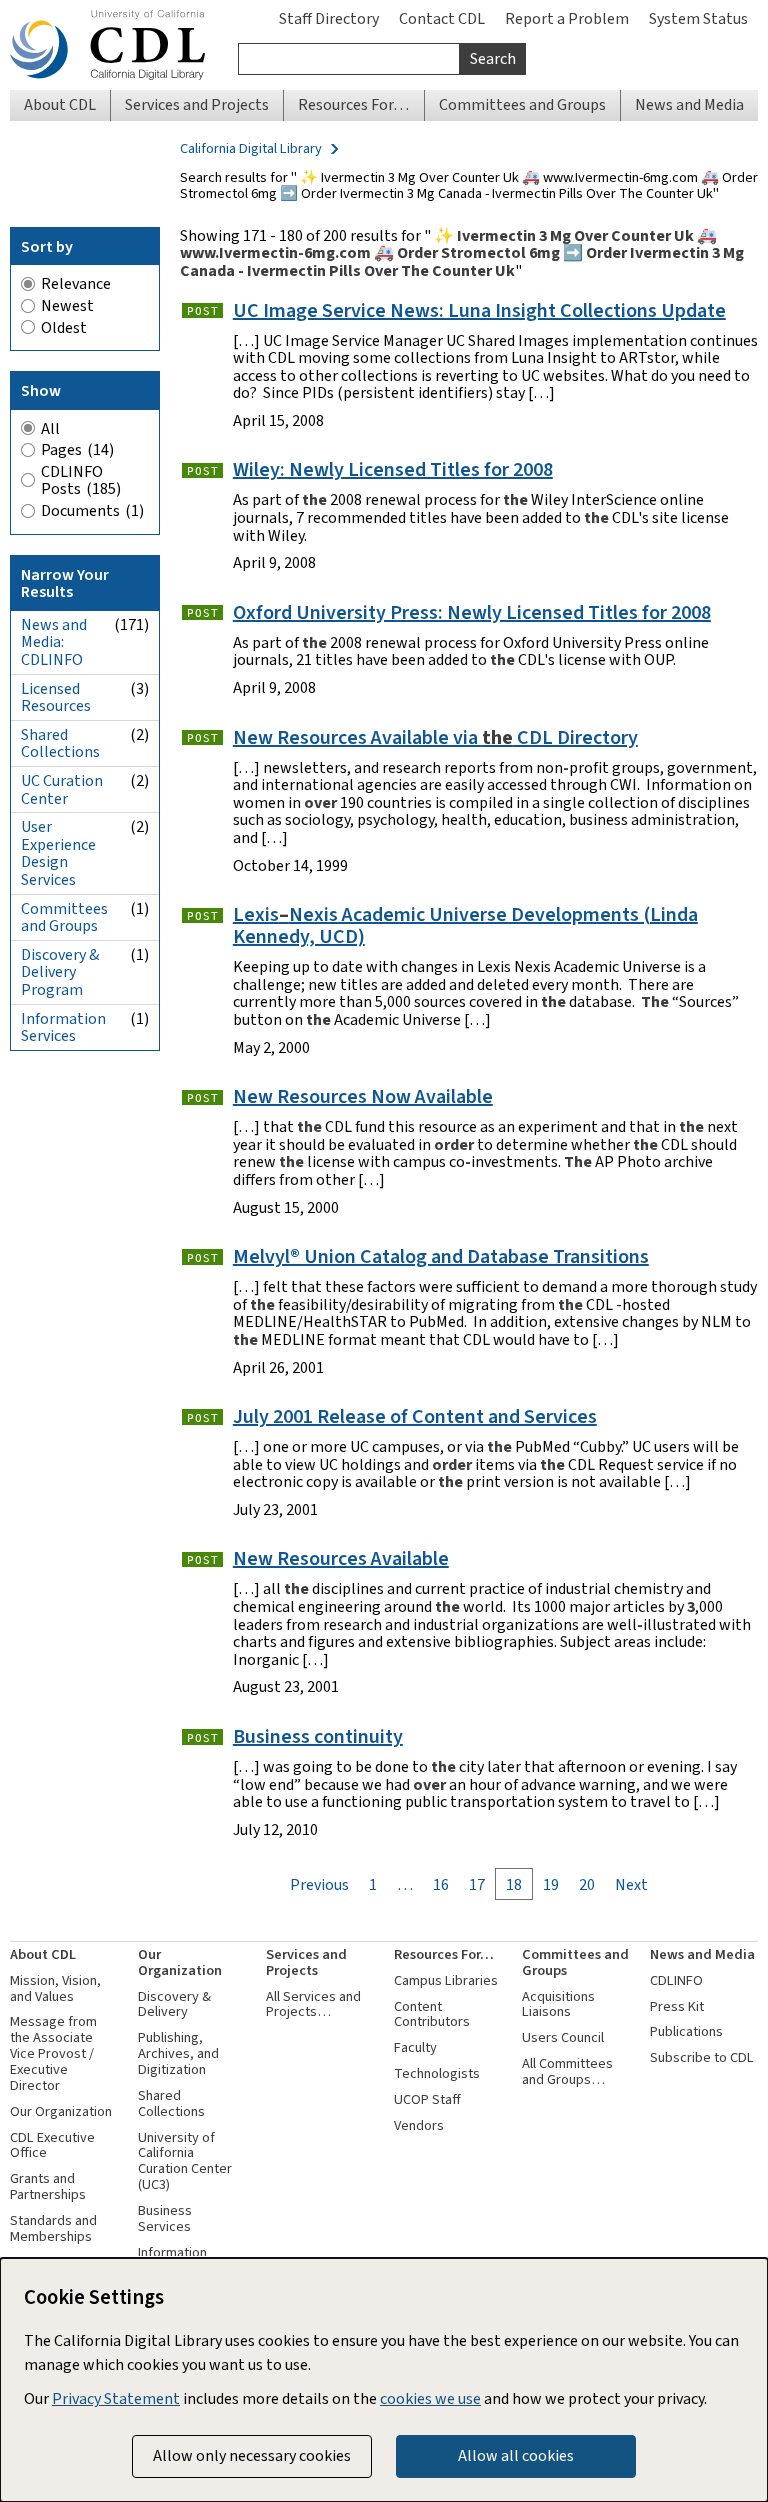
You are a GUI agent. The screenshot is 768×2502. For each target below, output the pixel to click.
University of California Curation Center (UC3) (185, 2161)
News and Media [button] (689, 104)
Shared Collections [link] (85, 743)
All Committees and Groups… (567, 2071)
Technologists (437, 2073)
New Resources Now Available (363, 1096)
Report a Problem (567, 18)
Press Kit (677, 2006)
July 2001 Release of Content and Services (415, 1416)
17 (477, 1884)
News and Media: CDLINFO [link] (85, 642)
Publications (686, 2031)
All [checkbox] (50, 429)
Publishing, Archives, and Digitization (178, 2053)
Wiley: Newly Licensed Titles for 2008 (393, 469)
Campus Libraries (446, 1980)
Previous (319, 1884)
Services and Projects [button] (197, 104)
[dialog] (384, 2380)
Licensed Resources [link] (85, 697)
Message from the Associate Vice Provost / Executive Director (53, 2053)
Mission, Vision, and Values (55, 1988)
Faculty (415, 2047)
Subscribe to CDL (702, 2057)
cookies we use (430, 2398)
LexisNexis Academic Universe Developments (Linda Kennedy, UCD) (465, 925)
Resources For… (444, 1954)
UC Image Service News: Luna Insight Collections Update (479, 310)
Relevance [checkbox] (76, 284)
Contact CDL (442, 18)
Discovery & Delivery (174, 2004)
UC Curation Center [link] (85, 789)
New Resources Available (341, 1558)
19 (551, 1884)
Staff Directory (329, 18)
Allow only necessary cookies (252, 2455)
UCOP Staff (427, 2099)
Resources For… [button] (353, 104)
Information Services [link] (85, 1027)
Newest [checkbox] (67, 306)
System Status (698, 18)
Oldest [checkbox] (64, 328)
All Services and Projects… (313, 2004)
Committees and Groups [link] (85, 917)
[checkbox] (85, 450)
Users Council (563, 2037)
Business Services (165, 2218)
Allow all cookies (516, 2455)
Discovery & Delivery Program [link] (85, 972)
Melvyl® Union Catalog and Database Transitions (441, 1256)
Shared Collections (171, 2103)
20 (587, 1884)
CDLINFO (676, 1980)
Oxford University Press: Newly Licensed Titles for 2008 (472, 612)
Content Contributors (432, 2014)
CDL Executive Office (52, 2145)
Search (493, 58)
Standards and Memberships (53, 2228)
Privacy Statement (116, 2398)
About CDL (43, 1954)
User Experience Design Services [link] (85, 853)
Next (631, 1884)
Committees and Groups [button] (522, 104)
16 (441, 1884)
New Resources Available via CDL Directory (435, 737)
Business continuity (318, 1736)
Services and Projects (306, 1962)
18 (514, 1884)
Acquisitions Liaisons (558, 2004)
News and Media (702, 1954)
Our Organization (61, 2111)
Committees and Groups (575, 1962)
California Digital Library (251, 149)
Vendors (419, 2125)
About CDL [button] (60, 104)
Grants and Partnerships (48, 2186)
